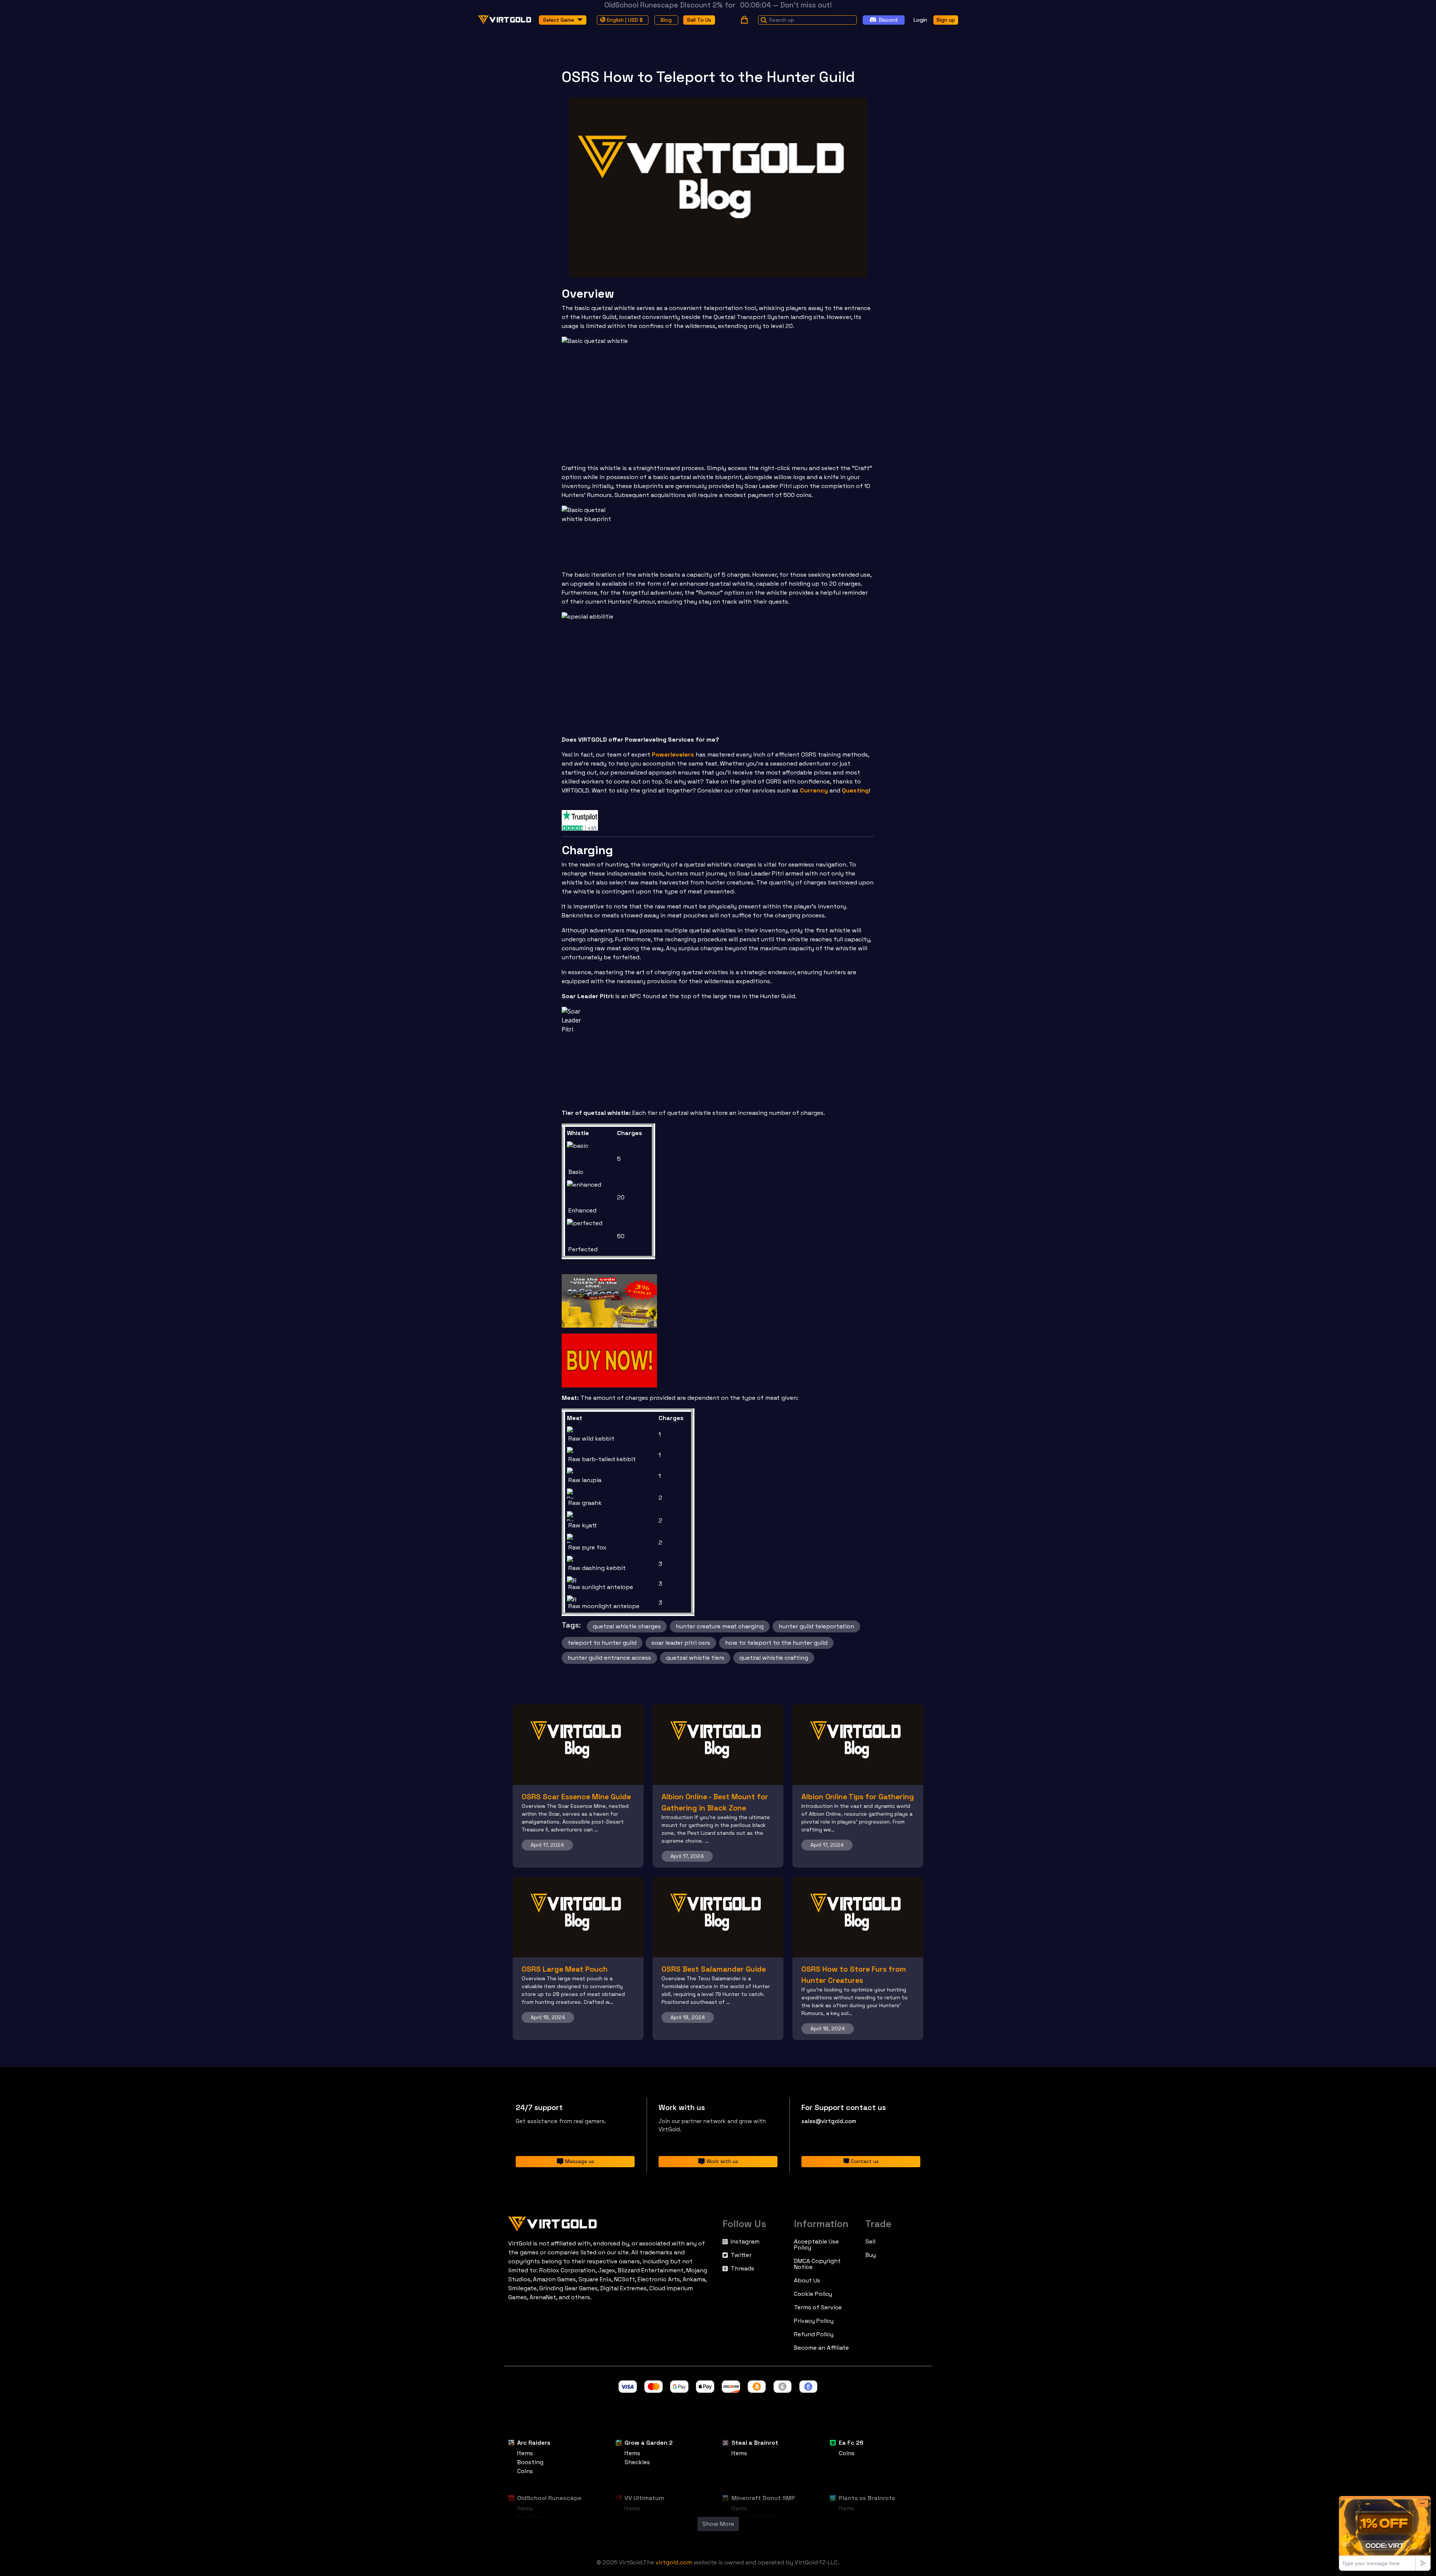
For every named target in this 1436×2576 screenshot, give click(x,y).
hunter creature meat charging (720, 1626)
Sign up (946, 19)
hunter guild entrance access (609, 1658)
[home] (505, 20)
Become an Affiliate (821, 2348)
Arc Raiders (534, 2443)
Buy (871, 2255)
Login (920, 19)
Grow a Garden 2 (649, 2443)
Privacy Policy (814, 2321)
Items (525, 2453)
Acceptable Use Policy (816, 2245)
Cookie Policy (813, 2294)
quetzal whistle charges (627, 1626)
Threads (742, 2269)
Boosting (530, 2462)
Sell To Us (699, 19)
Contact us (865, 2161)
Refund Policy (814, 2334)
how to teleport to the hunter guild (776, 1643)
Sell (870, 2242)
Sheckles (637, 2462)
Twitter (741, 2255)
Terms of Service (818, 2307)
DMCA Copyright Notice (817, 2264)
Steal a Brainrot (755, 2443)
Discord (888, 19)
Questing (855, 790)
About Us (807, 2281)
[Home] (611, 2222)
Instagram (745, 2242)
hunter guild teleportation (816, 1626)
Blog (666, 19)
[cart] (744, 20)
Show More (718, 2524)
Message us (580, 2161)
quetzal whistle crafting (774, 1658)
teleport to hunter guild (602, 1643)
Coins (525, 2471)
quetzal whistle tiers (695, 1658)
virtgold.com (674, 2562)
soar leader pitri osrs (681, 1643)
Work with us (722, 2161)
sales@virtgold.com (829, 2121)
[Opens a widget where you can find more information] (1385, 2533)
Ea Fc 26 (851, 2443)
